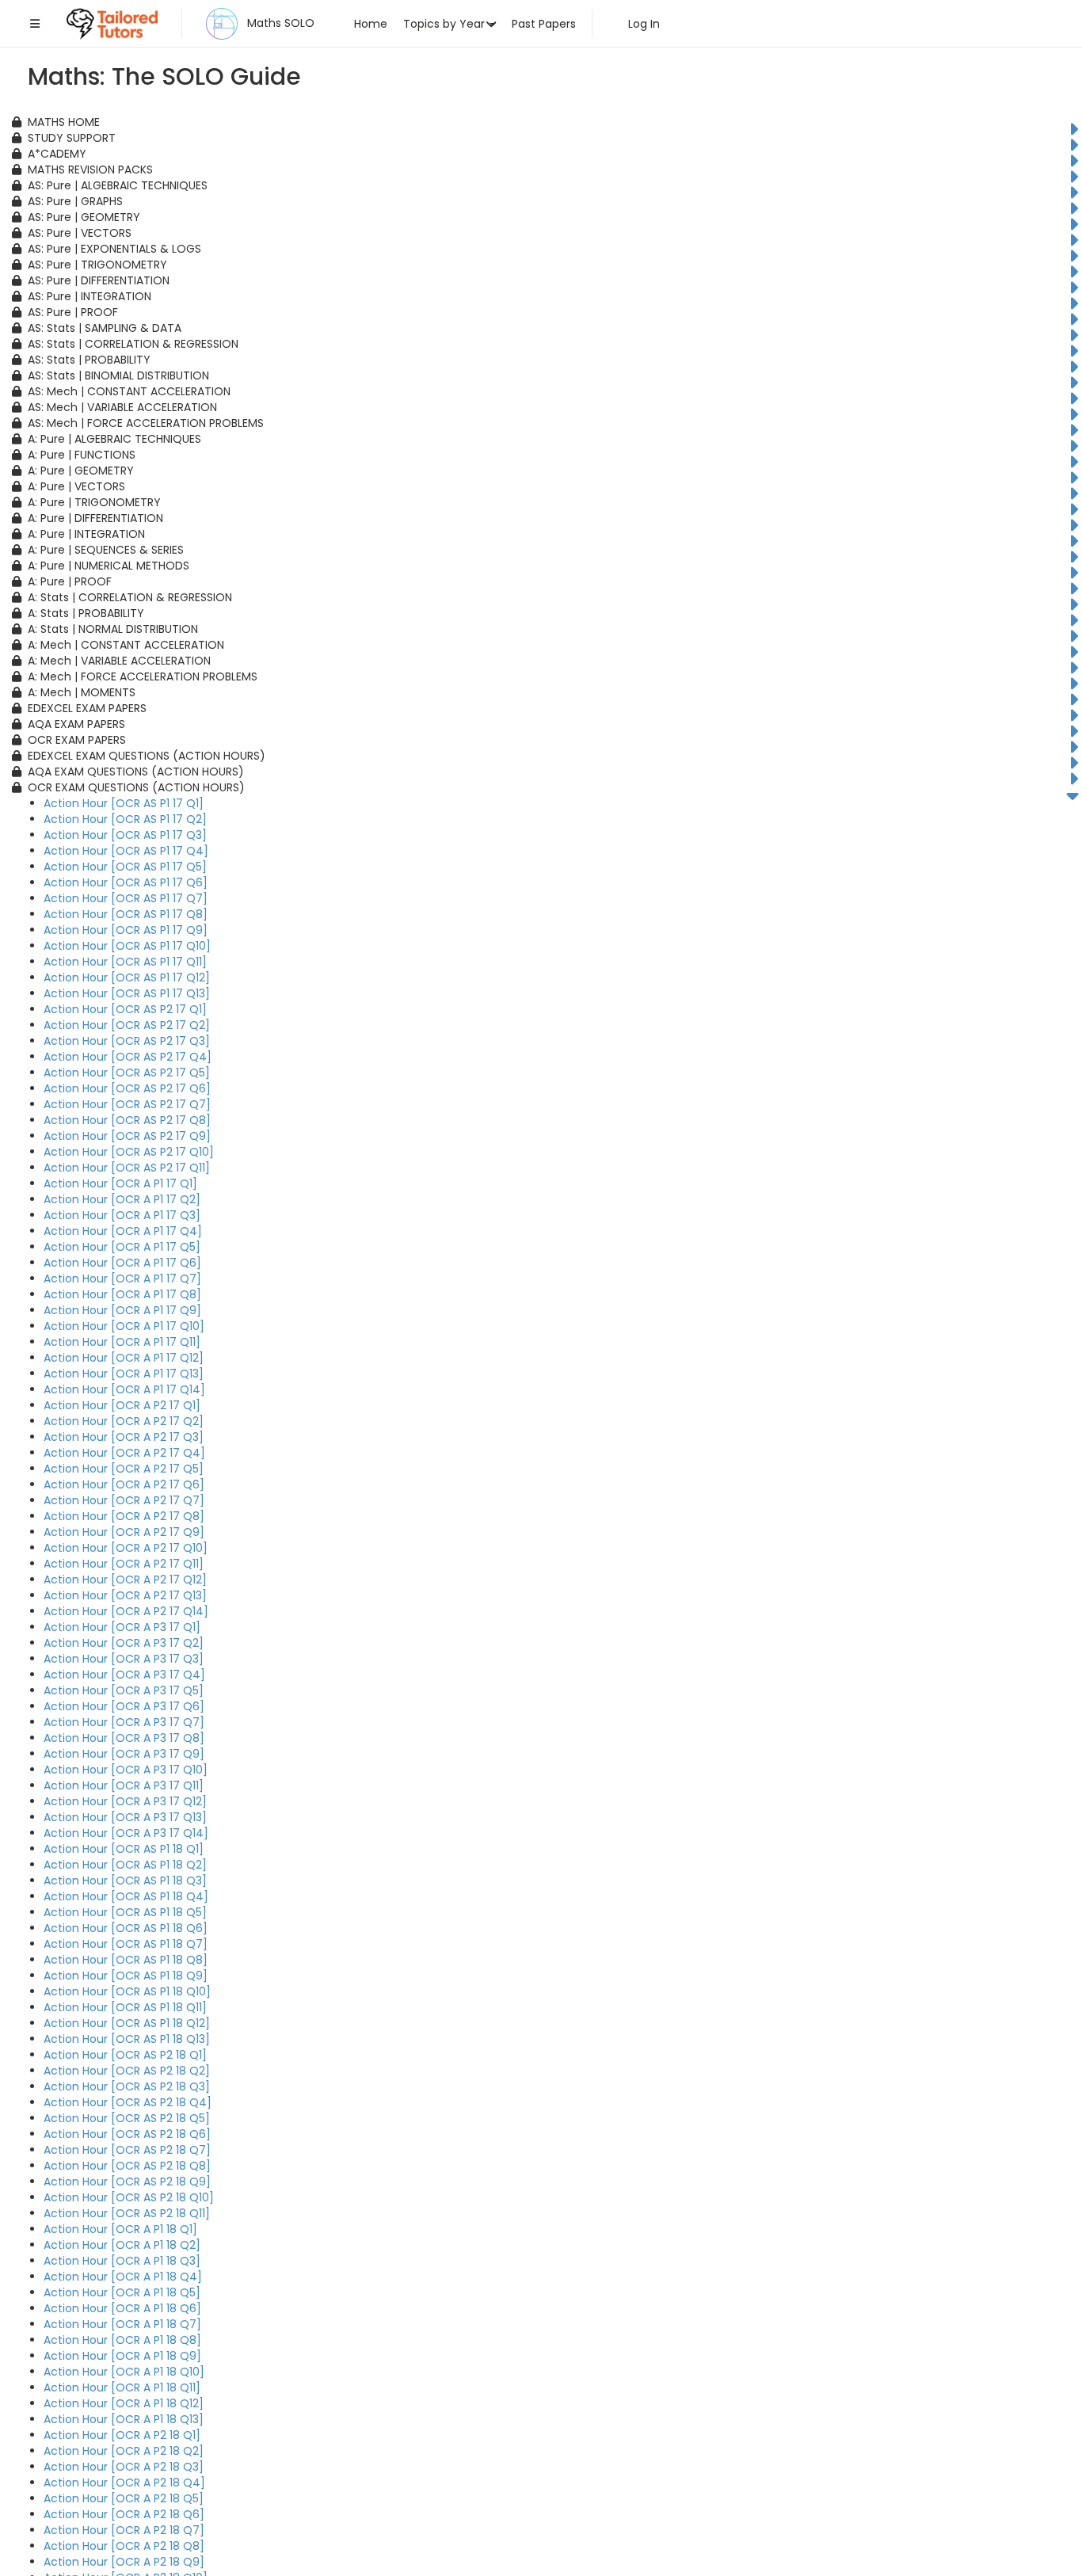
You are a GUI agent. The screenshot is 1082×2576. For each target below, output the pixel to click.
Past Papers (544, 24)
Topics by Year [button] (446, 24)
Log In (641, 24)
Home (371, 24)
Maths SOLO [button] (279, 23)
